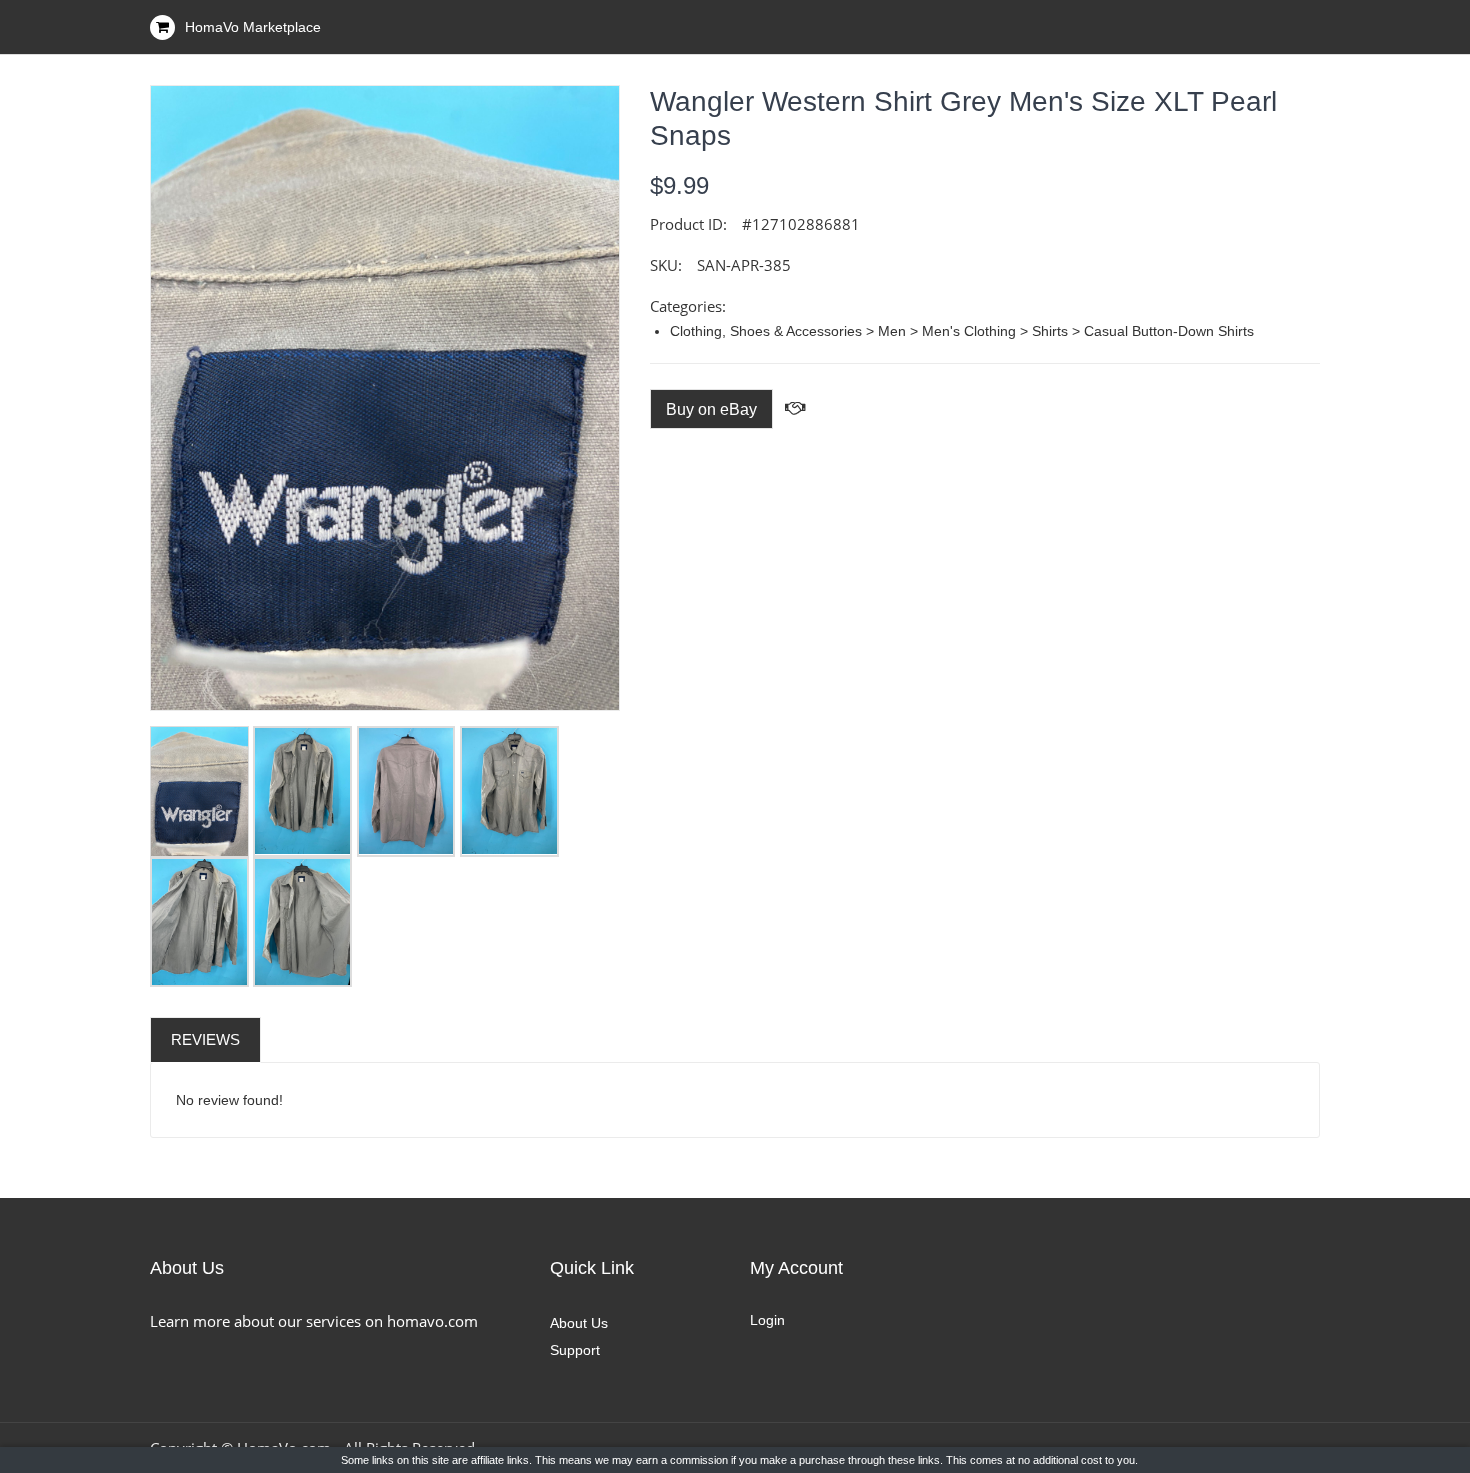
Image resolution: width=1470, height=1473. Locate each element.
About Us (579, 1323)
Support (575, 1350)
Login (767, 1320)
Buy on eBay (711, 409)
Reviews (205, 1039)
